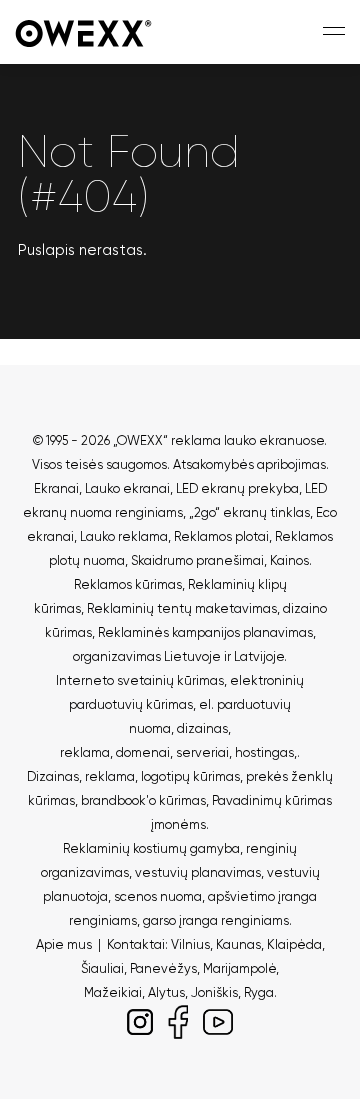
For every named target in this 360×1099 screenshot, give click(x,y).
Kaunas (238, 944)
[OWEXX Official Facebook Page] (178, 1019)
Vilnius (190, 944)
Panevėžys (163, 968)
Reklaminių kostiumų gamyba (151, 848)
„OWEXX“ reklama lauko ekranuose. (220, 440)
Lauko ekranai (127, 488)
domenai (143, 752)
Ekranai (56, 488)
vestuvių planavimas (198, 872)
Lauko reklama (124, 536)
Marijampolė (239, 968)
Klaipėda (294, 944)
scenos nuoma (158, 896)
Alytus (166, 992)
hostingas (264, 752)
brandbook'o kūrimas (143, 800)
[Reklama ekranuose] (85, 32)
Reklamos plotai (221, 536)
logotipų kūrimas (190, 776)
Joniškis (214, 992)
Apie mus (64, 944)
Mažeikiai (113, 992)
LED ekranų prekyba (237, 488)
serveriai (202, 752)
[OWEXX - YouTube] (218, 1019)
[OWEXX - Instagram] (140, 1019)
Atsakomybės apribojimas (249, 464)
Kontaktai (136, 944)
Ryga (259, 992)
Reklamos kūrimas (128, 584)
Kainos (289, 560)
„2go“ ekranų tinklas (249, 512)
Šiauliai (102, 968)
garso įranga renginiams (216, 920)
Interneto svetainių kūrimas (140, 680)
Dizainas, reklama (81, 776)
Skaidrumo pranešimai (197, 560)
